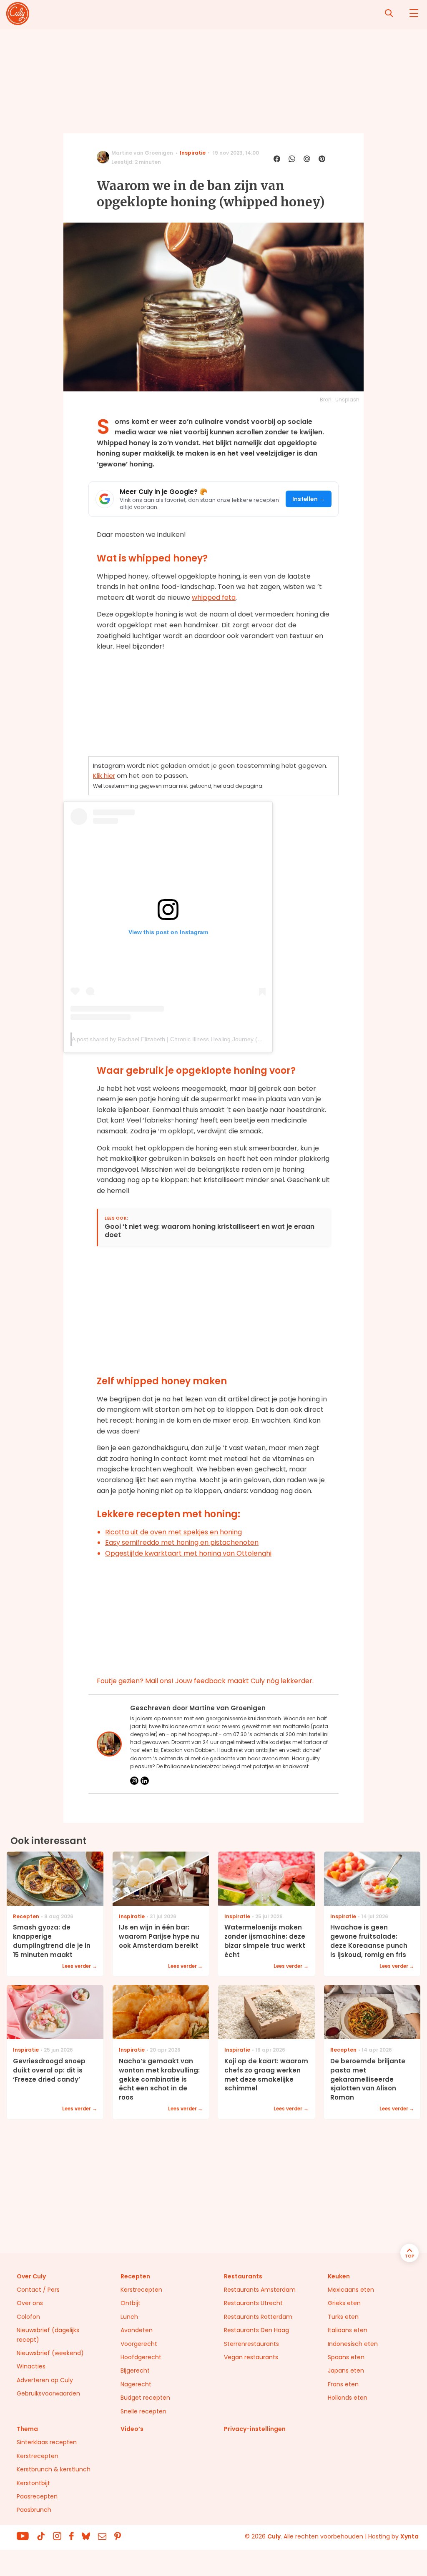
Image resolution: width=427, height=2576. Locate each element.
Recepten (135, 2276)
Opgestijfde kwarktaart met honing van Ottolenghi (188, 1553)
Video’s (132, 2429)
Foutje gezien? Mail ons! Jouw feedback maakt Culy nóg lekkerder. (205, 1681)
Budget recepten (145, 2398)
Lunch (129, 2317)
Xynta (409, 2536)
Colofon (28, 2317)
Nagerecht (136, 2384)
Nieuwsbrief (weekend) (50, 2353)
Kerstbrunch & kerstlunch (54, 2469)
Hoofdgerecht (141, 2357)
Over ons (30, 2303)
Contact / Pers (38, 2290)
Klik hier (104, 776)
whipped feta (214, 598)
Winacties (31, 2366)
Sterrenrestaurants (251, 2344)
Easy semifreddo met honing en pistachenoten (182, 1542)
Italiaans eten (348, 2330)
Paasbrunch (34, 2510)
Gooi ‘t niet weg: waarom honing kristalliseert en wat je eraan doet (210, 1231)
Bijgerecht (135, 2371)
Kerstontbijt (33, 2483)
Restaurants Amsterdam (260, 2290)
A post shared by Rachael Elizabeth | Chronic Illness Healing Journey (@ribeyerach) (182, 1039)
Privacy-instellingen (255, 2429)
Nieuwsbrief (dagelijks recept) (48, 2335)
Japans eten (346, 2371)
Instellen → (309, 499)
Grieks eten (344, 2303)
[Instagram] (134, 1781)
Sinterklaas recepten (47, 2442)
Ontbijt (131, 2303)
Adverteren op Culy (45, 2380)
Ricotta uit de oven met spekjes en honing (173, 1532)
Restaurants (243, 2276)
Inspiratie (193, 153)
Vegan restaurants (251, 2357)
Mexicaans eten (351, 2290)
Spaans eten (346, 2357)
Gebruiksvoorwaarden (48, 2393)
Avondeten (137, 2330)
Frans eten (343, 2384)
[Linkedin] (145, 1781)
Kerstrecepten (141, 2290)
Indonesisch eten (353, 2344)
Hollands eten (348, 2398)
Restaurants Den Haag (256, 2330)
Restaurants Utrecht (253, 2303)
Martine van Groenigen (142, 153)
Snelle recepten (143, 2411)
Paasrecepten (37, 2496)
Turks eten (343, 2317)
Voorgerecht (139, 2344)
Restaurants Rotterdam (258, 2317)
